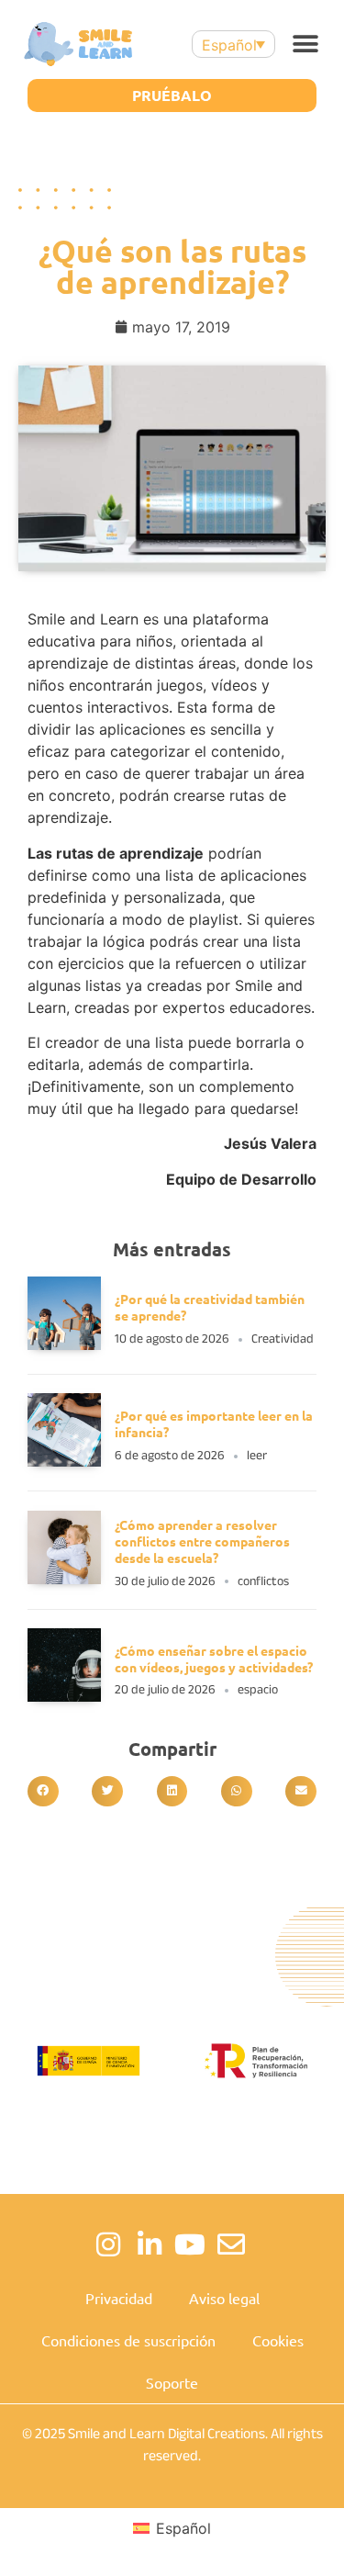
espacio (258, 1689)
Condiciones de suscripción (128, 2340)
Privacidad (119, 2298)
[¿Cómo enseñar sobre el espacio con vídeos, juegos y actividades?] (64, 1696)
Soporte (172, 2382)
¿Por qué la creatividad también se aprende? (210, 1307)
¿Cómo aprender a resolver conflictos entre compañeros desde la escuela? (202, 1541)
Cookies (278, 2340)
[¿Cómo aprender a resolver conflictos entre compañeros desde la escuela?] (64, 1579)
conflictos (263, 1581)
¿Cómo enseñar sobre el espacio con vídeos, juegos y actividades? (215, 1659)
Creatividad (283, 1339)
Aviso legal (224, 2298)
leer (257, 1455)
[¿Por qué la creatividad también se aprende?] (64, 1344)
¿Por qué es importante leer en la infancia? (214, 1423)
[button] (305, 45)
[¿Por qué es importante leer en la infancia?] (64, 1461)
